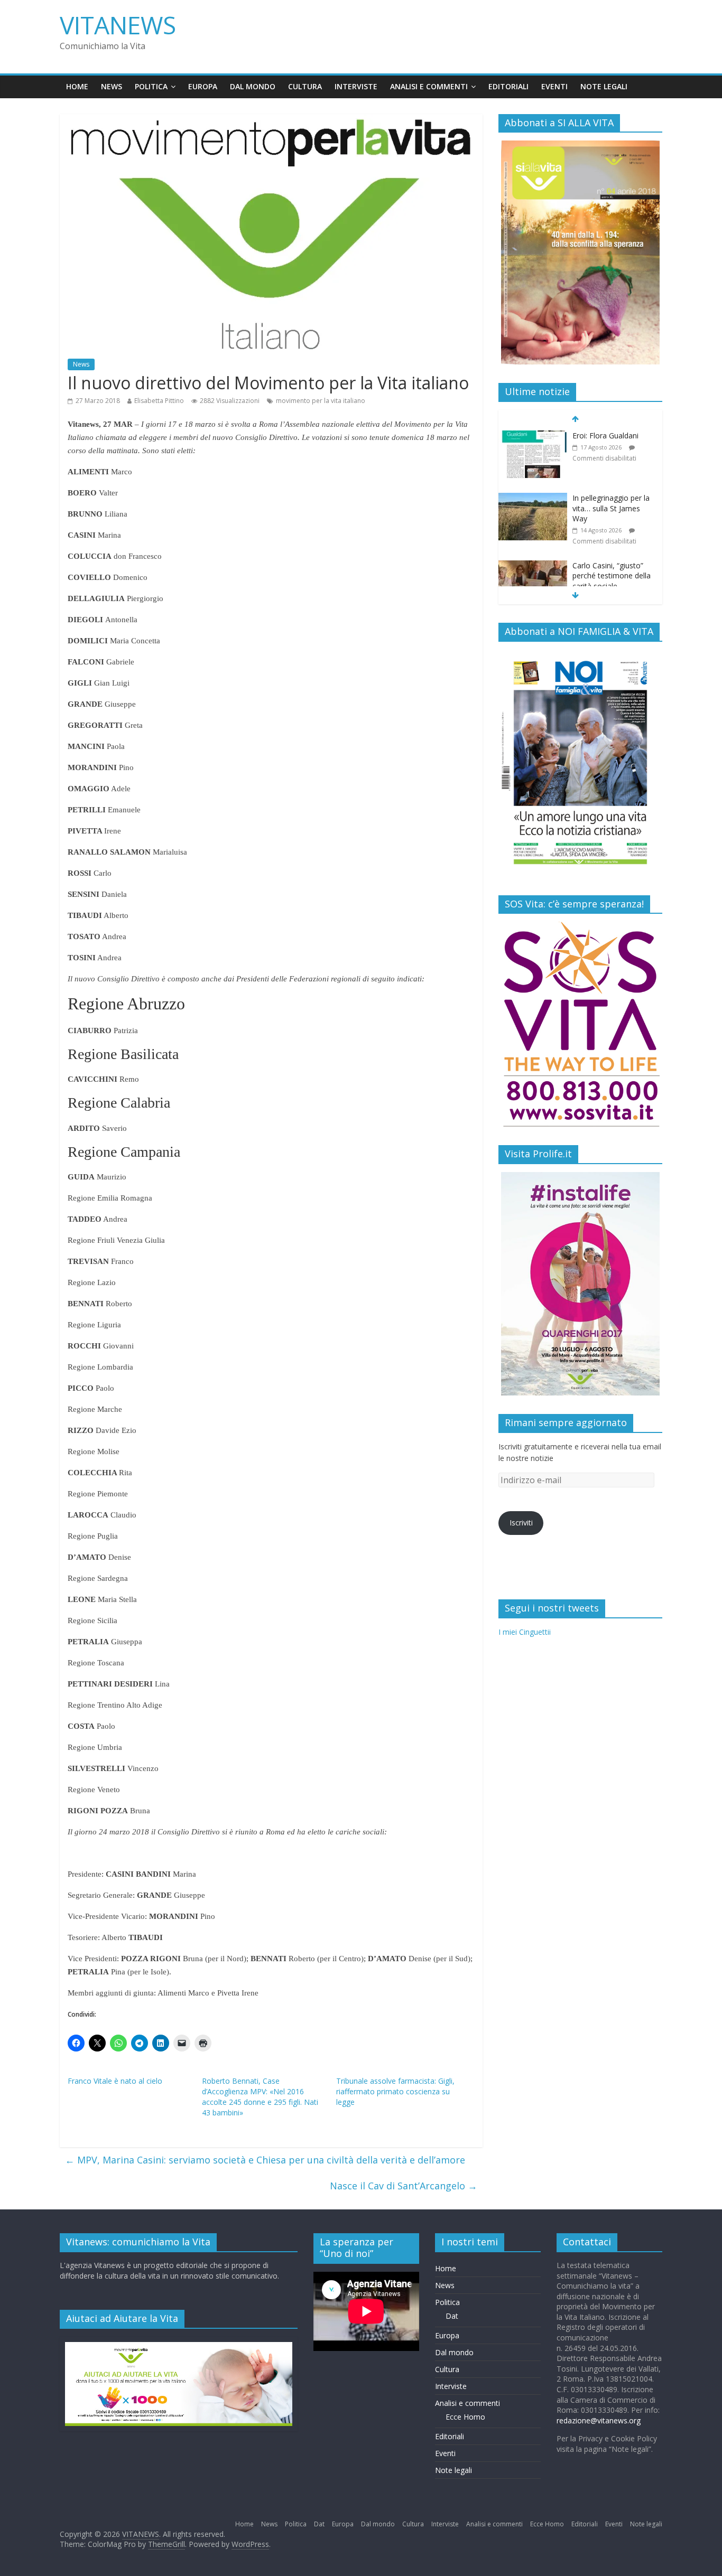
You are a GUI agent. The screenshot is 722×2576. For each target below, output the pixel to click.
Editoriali (508, 86)
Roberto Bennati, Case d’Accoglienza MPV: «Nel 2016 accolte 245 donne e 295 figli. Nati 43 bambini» (260, 2097)
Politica (151, 86)
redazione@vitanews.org (599, 2420)
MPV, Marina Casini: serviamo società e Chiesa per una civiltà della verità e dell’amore (265, 2160)
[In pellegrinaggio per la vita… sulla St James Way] (533, 436)
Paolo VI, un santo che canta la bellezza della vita (611, 581)
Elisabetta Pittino (159, 401)
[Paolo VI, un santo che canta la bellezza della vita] (533, 571)
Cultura (305, 86)
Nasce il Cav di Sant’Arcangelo (404, 2186)
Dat (452, 2316)
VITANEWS (118, 25)
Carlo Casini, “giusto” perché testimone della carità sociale (612, 513)
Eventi (554, 86)
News (112, 86)
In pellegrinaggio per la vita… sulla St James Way (611, 446)
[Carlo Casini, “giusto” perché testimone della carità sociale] (533, 504)
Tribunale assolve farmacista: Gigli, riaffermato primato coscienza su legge (395, 2091)
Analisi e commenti (429, 86)
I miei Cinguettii (525, 1632)
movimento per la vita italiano (321, 401)
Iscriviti (521, 1523)
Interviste (356, 86)
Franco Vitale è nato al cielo (115, 2081)
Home (77, 86)
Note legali (604, 86)
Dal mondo (253, 86)
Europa (203, 86)
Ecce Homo (465, 2417)
